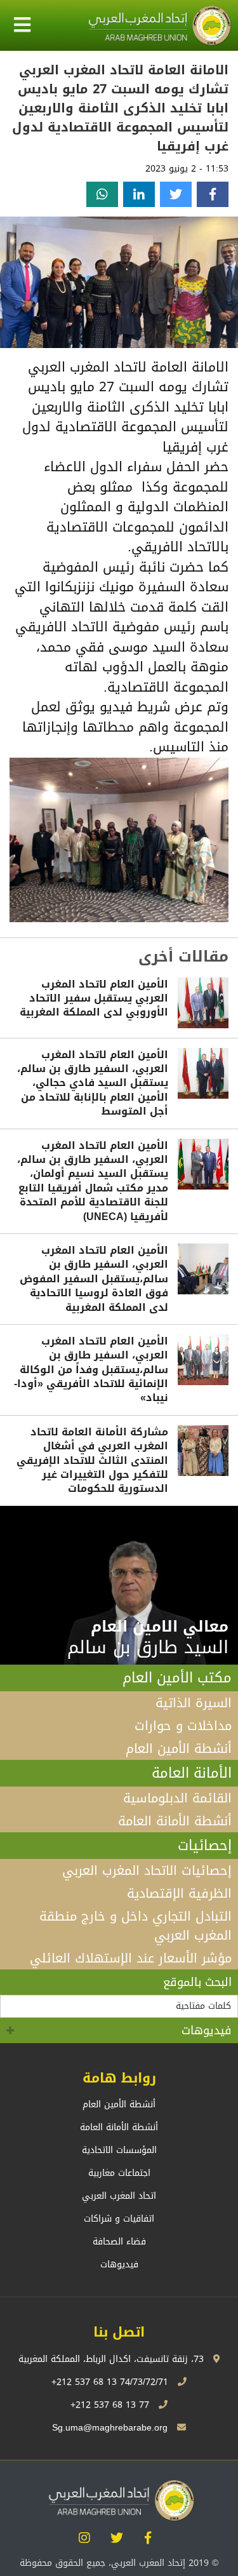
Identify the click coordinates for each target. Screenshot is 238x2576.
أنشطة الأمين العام (179, 1748)
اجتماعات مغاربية (119, 2173)
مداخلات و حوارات (183, 1726)
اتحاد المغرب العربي (119, 2196)
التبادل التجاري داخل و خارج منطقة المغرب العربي (136, 1926)
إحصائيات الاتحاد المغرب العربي (147, 1870)
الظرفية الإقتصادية (179, 1893)
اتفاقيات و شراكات (119, 2219)
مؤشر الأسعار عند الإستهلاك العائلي (131, 1958)
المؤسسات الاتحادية (119, 2150)
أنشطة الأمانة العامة (175, 1821)
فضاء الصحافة (119, 2242)
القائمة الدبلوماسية (177, 1798)
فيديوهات (207, 2030)
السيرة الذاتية (194, 1703)
